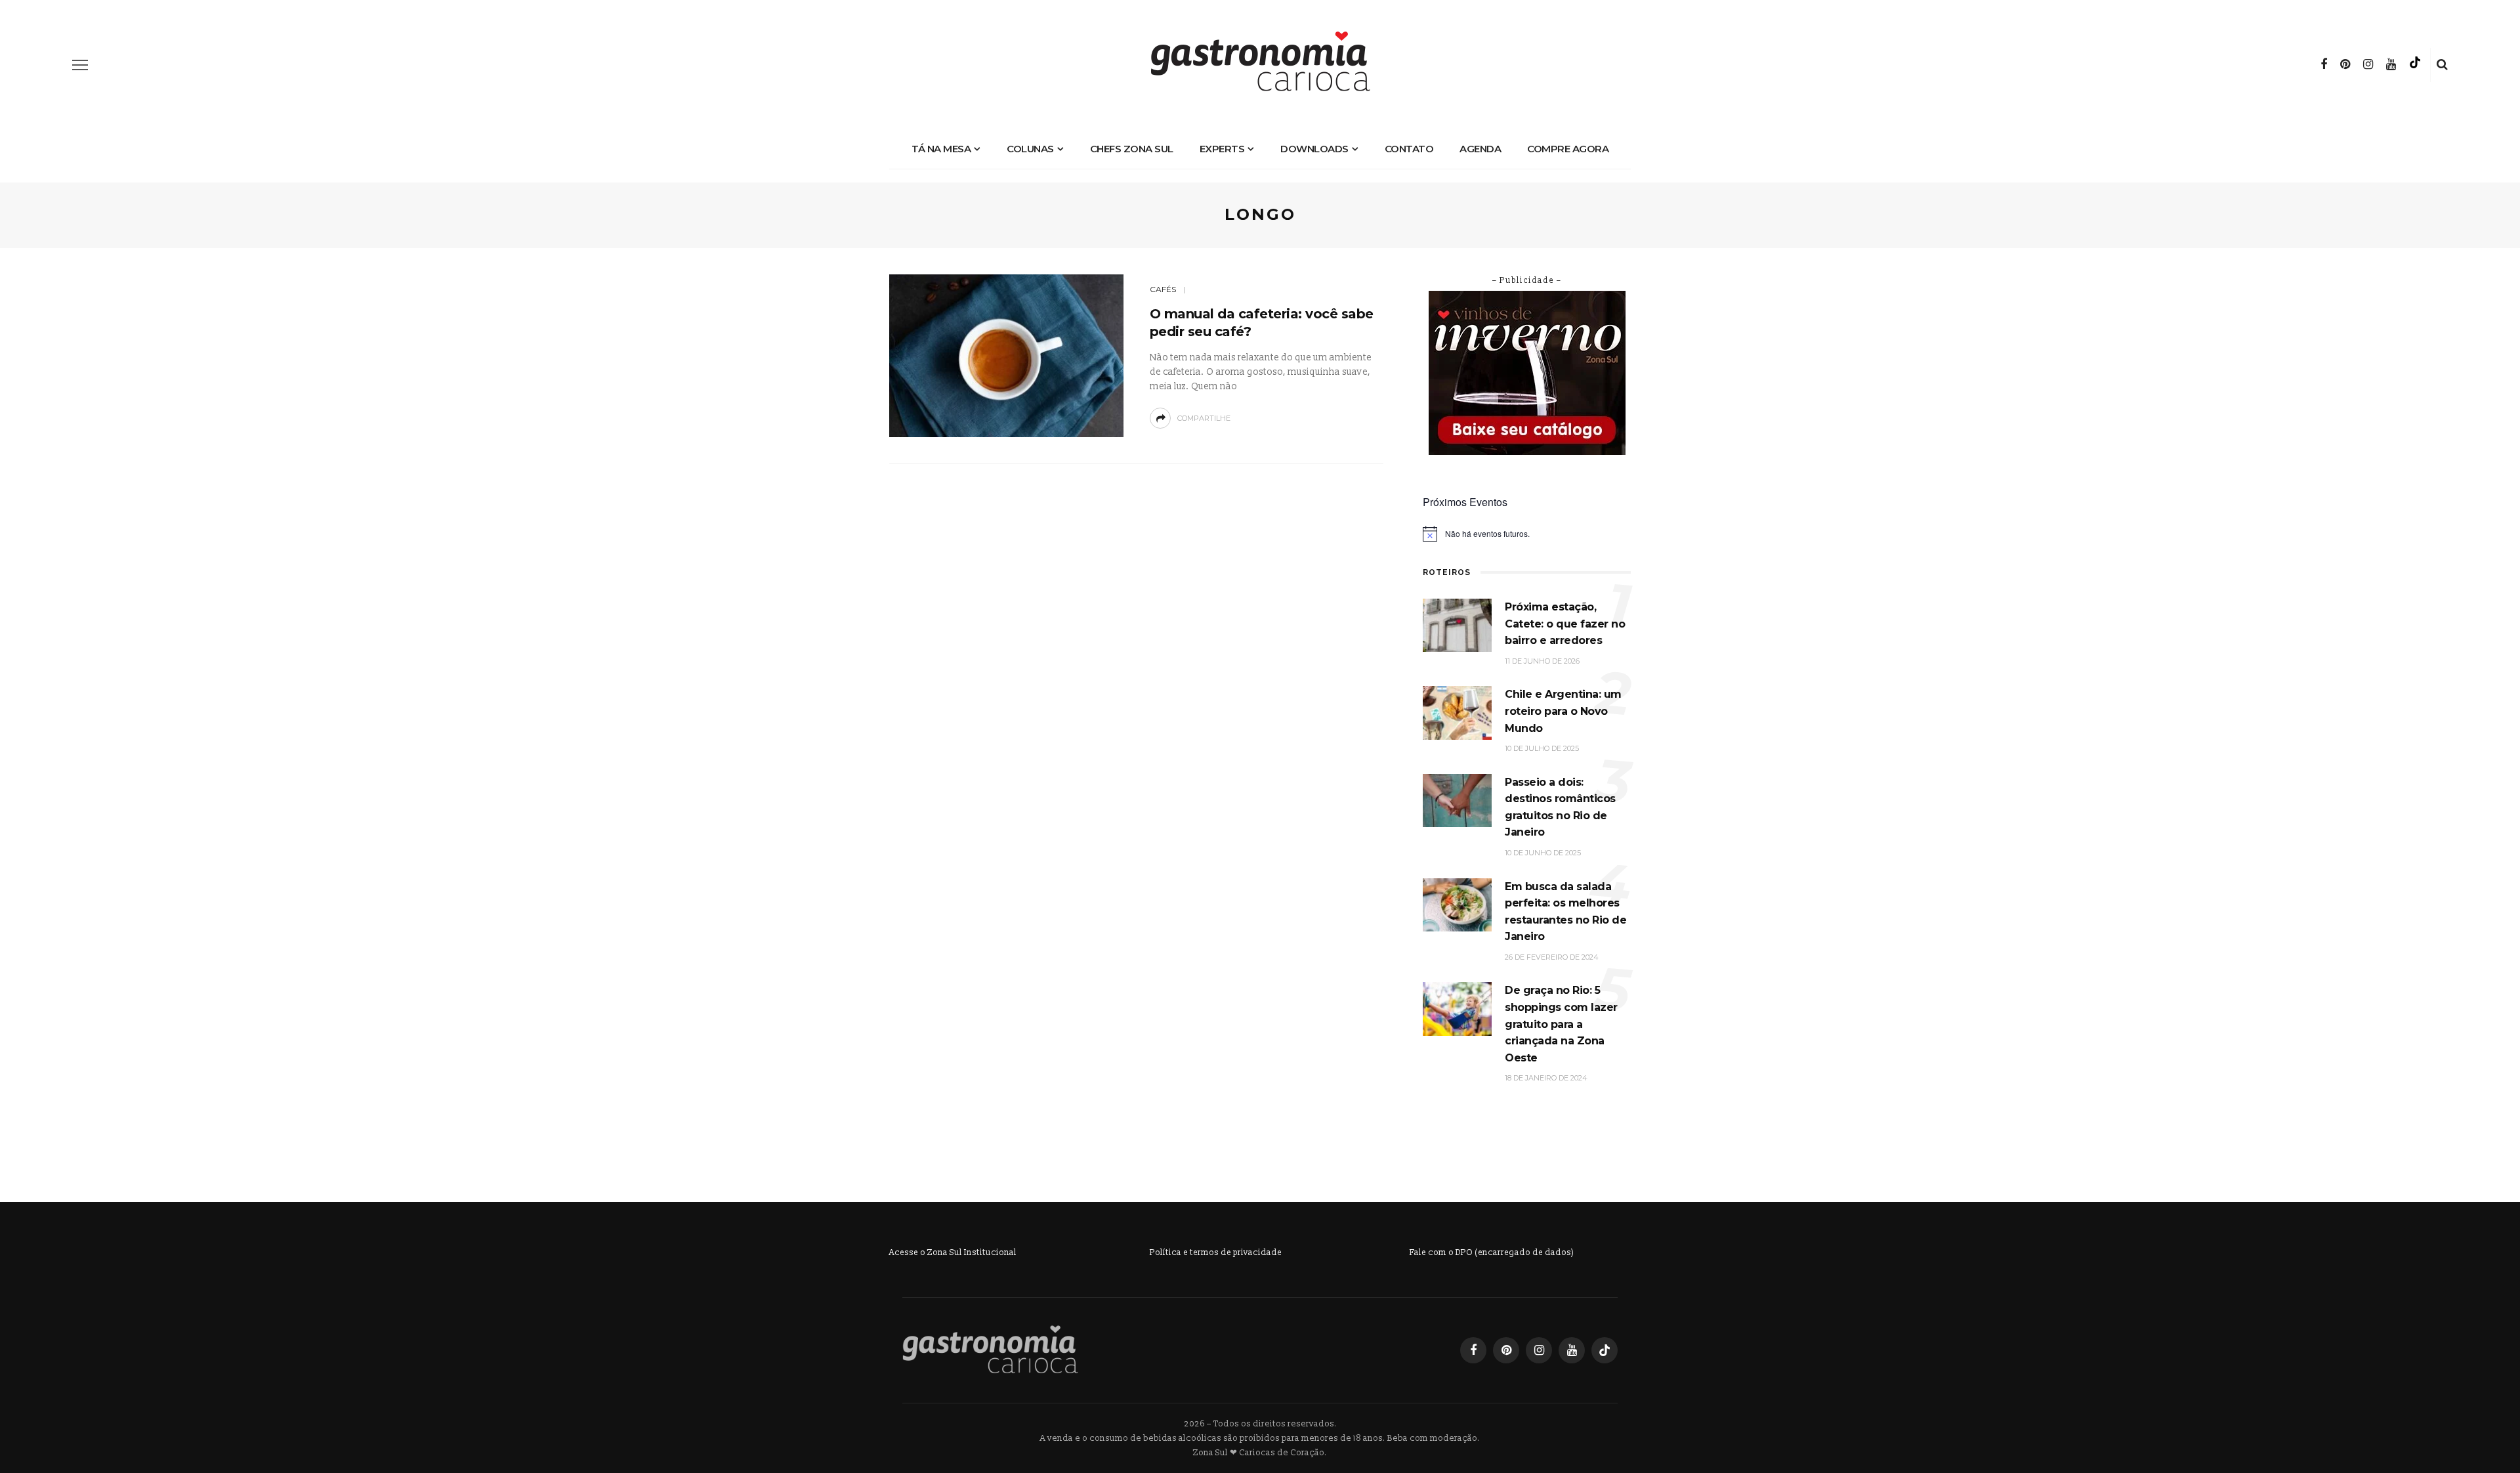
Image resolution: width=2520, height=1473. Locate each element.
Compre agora (1568, 149)
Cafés (1163, 289)
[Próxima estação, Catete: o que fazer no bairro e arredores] (1457, 625)
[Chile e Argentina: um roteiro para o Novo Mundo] (1457, 713)
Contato (1409, 149)
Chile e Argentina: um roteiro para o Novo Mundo (1563, 711)
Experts (1222, 149)
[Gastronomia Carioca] (990, 1349)
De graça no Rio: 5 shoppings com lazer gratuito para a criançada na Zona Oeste (1561, 1024)
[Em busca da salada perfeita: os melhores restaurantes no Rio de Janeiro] (1457, 904)
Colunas (1030, 149)
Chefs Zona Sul (1132, 149)
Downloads (1314, 149)
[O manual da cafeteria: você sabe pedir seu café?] (1006, 355)
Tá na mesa (941, 149)
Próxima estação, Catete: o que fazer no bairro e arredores (1565, 624)
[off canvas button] (80, 65)
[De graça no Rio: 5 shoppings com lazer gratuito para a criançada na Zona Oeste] (1457, 1009)
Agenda (1480, 149)
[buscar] (2442, 65)
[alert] (1527, 534)
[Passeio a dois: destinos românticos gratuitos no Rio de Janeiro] (1457, 800)
